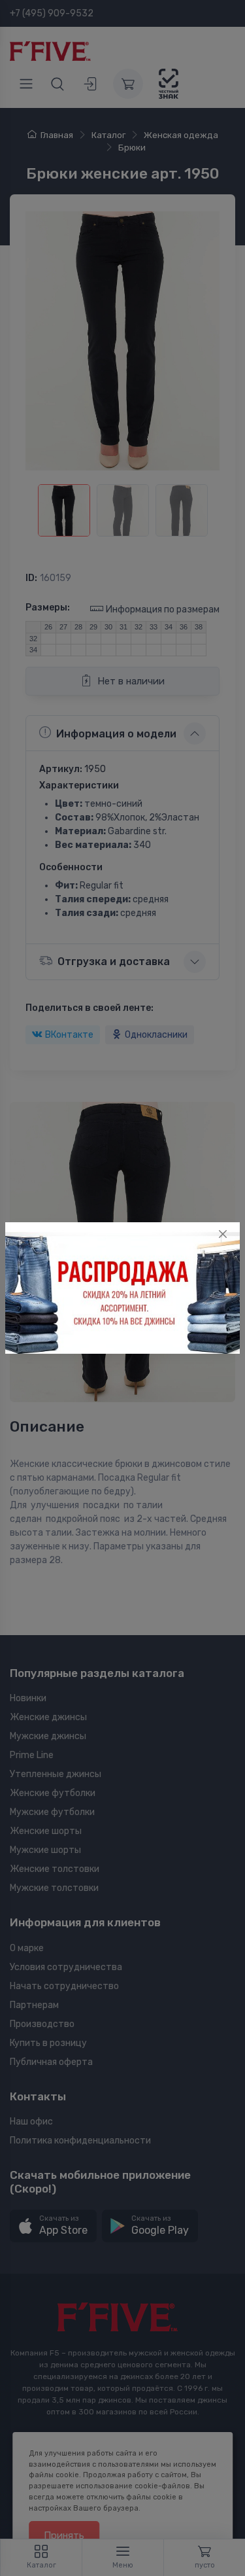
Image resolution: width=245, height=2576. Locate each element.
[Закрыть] (223, 1234)
